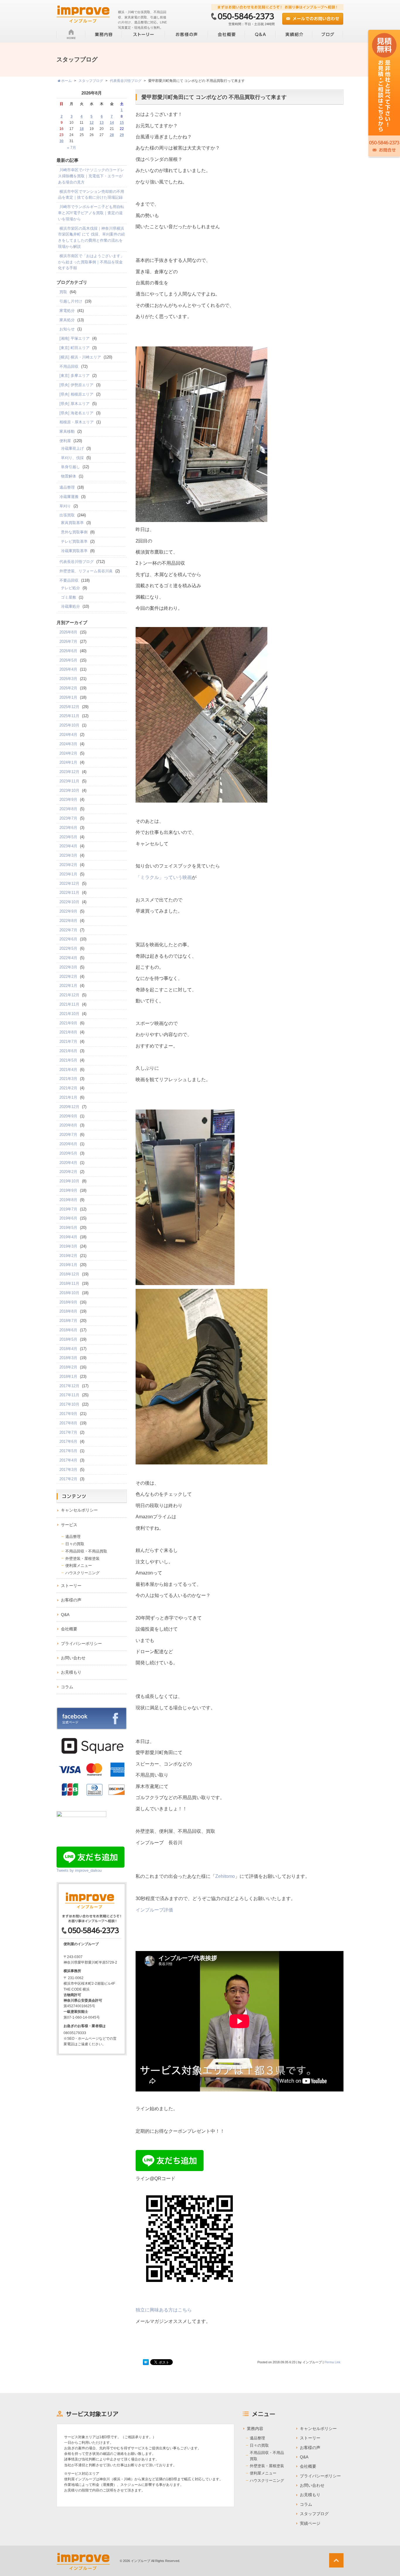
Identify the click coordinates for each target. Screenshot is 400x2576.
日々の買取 (75, 1544)
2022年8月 (68, 921)
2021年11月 (69, 1004)
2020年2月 (68, 1172)
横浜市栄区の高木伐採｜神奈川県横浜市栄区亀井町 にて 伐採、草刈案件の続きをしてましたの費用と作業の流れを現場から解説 (92, 237)
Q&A (65, 1615)
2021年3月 (68, 1079)
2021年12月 (69, 995)
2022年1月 (68, 986)
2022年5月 (68, 948)
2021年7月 (68, 1041)
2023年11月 (69, 781)
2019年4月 (68, 1237)
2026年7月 (68, 642)
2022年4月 (68, 958)
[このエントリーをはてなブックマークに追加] (146, 2362)
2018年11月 (69, 1283)
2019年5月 (68, 1228)
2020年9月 (68, 1116)
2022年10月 (69, 902)
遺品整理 (67, 487)
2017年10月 (69, 1404)
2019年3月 (68, 1246)
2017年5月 (68, 1451)
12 (92, 123)
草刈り (65, 506)
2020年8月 (68, 1125)
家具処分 (67, 320)
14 (112, 123)
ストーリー (71, 1586)
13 (102, 123)
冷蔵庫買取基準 (74, 551)
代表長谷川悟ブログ (77, 562)
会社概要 (69, 1629)
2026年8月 (68, 632)
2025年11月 (69, 716)
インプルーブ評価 (154, 1910)
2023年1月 (68, 874)
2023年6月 (68, 828)
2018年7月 (68, 1321)
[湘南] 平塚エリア (75, 338)
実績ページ (310, 2523)
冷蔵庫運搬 (69, 497)
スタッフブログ (314, 2514)
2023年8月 (68, 809)
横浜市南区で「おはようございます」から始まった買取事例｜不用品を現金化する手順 (91, 262)
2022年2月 (68, 977)
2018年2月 (68, 1367)
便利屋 (65, 441)
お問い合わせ (73, 1658)
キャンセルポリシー (79, 1510)
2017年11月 (69, 1395)
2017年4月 (68, 1460)
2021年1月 (68, 1097)
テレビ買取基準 (74, 541)
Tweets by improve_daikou (79, 1870)
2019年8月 (68, 1200)
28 (112, 135)
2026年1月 (68, 697)
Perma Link (333, 2362)
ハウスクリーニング (82, 1573)
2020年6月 (68, 1144)
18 (82, 129)
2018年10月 (69, 1293)
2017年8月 (68, 1423)
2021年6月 (68, 1051)
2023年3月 (68, 855)
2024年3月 (68, 744)
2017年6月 (68, 1441)
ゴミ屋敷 (69, 597)
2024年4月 (68, 735)
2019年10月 (69, 1181)
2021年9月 (68, 1023)
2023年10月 (69, 790)
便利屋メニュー (79, 1566)
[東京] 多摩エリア (75, 376)
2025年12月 (69, 707)
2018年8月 (68, 1311)
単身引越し (70, 467)
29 (122, 135)
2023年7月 (68, 818)
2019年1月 (68, 1265)
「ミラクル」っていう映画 (164, 877)
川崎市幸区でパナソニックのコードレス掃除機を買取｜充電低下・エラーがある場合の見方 (91, 176)
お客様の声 (71, 1600)
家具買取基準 (72, 523)
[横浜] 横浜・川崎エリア (80, 357)
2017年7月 (68, 1432)
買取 (63, 292)
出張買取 (67, 515)
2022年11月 (69, 893)
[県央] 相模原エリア (76, 394)
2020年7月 (68, 1135)
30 (61, 141)
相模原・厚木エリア (77, 422)
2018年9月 (68, 1302)
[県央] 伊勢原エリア (76, 385)
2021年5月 (68, 1060)
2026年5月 (68, 660)
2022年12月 (69, 883)
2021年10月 (69, 1014)
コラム (67, 1687)
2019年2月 (68, 1256)
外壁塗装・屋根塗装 (82, 1559)
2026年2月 (68, 688)
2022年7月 (68, 930)
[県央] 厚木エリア (75, 404)
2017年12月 (69, 1386)
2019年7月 (68, 1209)
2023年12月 (69, 772)
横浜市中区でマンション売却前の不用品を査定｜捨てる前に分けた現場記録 (91, 195)
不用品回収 (69, 366)
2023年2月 (68, 865)
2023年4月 (68, 846)
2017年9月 (68, 1414)
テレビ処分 (70, 588)
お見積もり (71, 1672)
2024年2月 (68, 753)
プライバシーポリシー (81, 1644)
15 (122, 123)
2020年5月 (68, 1153)
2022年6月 (68, 939)
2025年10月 (69, 725)
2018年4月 (68, 1349)
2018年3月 (68, 1358)
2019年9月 (68, 1190)
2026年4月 (68, 669)
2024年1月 (68, 762)
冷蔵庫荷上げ (72, 448)
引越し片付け (71, 301)
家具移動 (67, 431)
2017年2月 (68, 1479)
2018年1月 (68, 1377)
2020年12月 (69, 1107)
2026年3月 (68, 679)
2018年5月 (68, 1339)
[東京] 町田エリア (75, 348)
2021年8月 (68, 1032)
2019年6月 (68, 1218)
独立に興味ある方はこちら (164, 2310)
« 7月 (72, 148)
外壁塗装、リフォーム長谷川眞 (86, 571)
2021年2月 (68, 1088)
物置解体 (69, 476)
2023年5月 (68, 837)
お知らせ (67, 329)
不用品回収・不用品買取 (86, 1551)
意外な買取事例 (74, 532)
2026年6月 (68, 651)
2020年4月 (68, 1163)
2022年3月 (68, 967)
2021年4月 (68, 1070)
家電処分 (67, 311)
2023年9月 (68, 800)
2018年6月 (68, 1330)
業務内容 (255, 2429)
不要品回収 (69, 580)
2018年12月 (69, 1274)
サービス (69, 1525)
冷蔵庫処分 (70, 606)
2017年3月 (68, 1470)
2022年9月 (68, 911)
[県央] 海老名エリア (76, 413)
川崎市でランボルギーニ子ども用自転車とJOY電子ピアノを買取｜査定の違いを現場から (91, 213)
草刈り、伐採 (72, 458)
